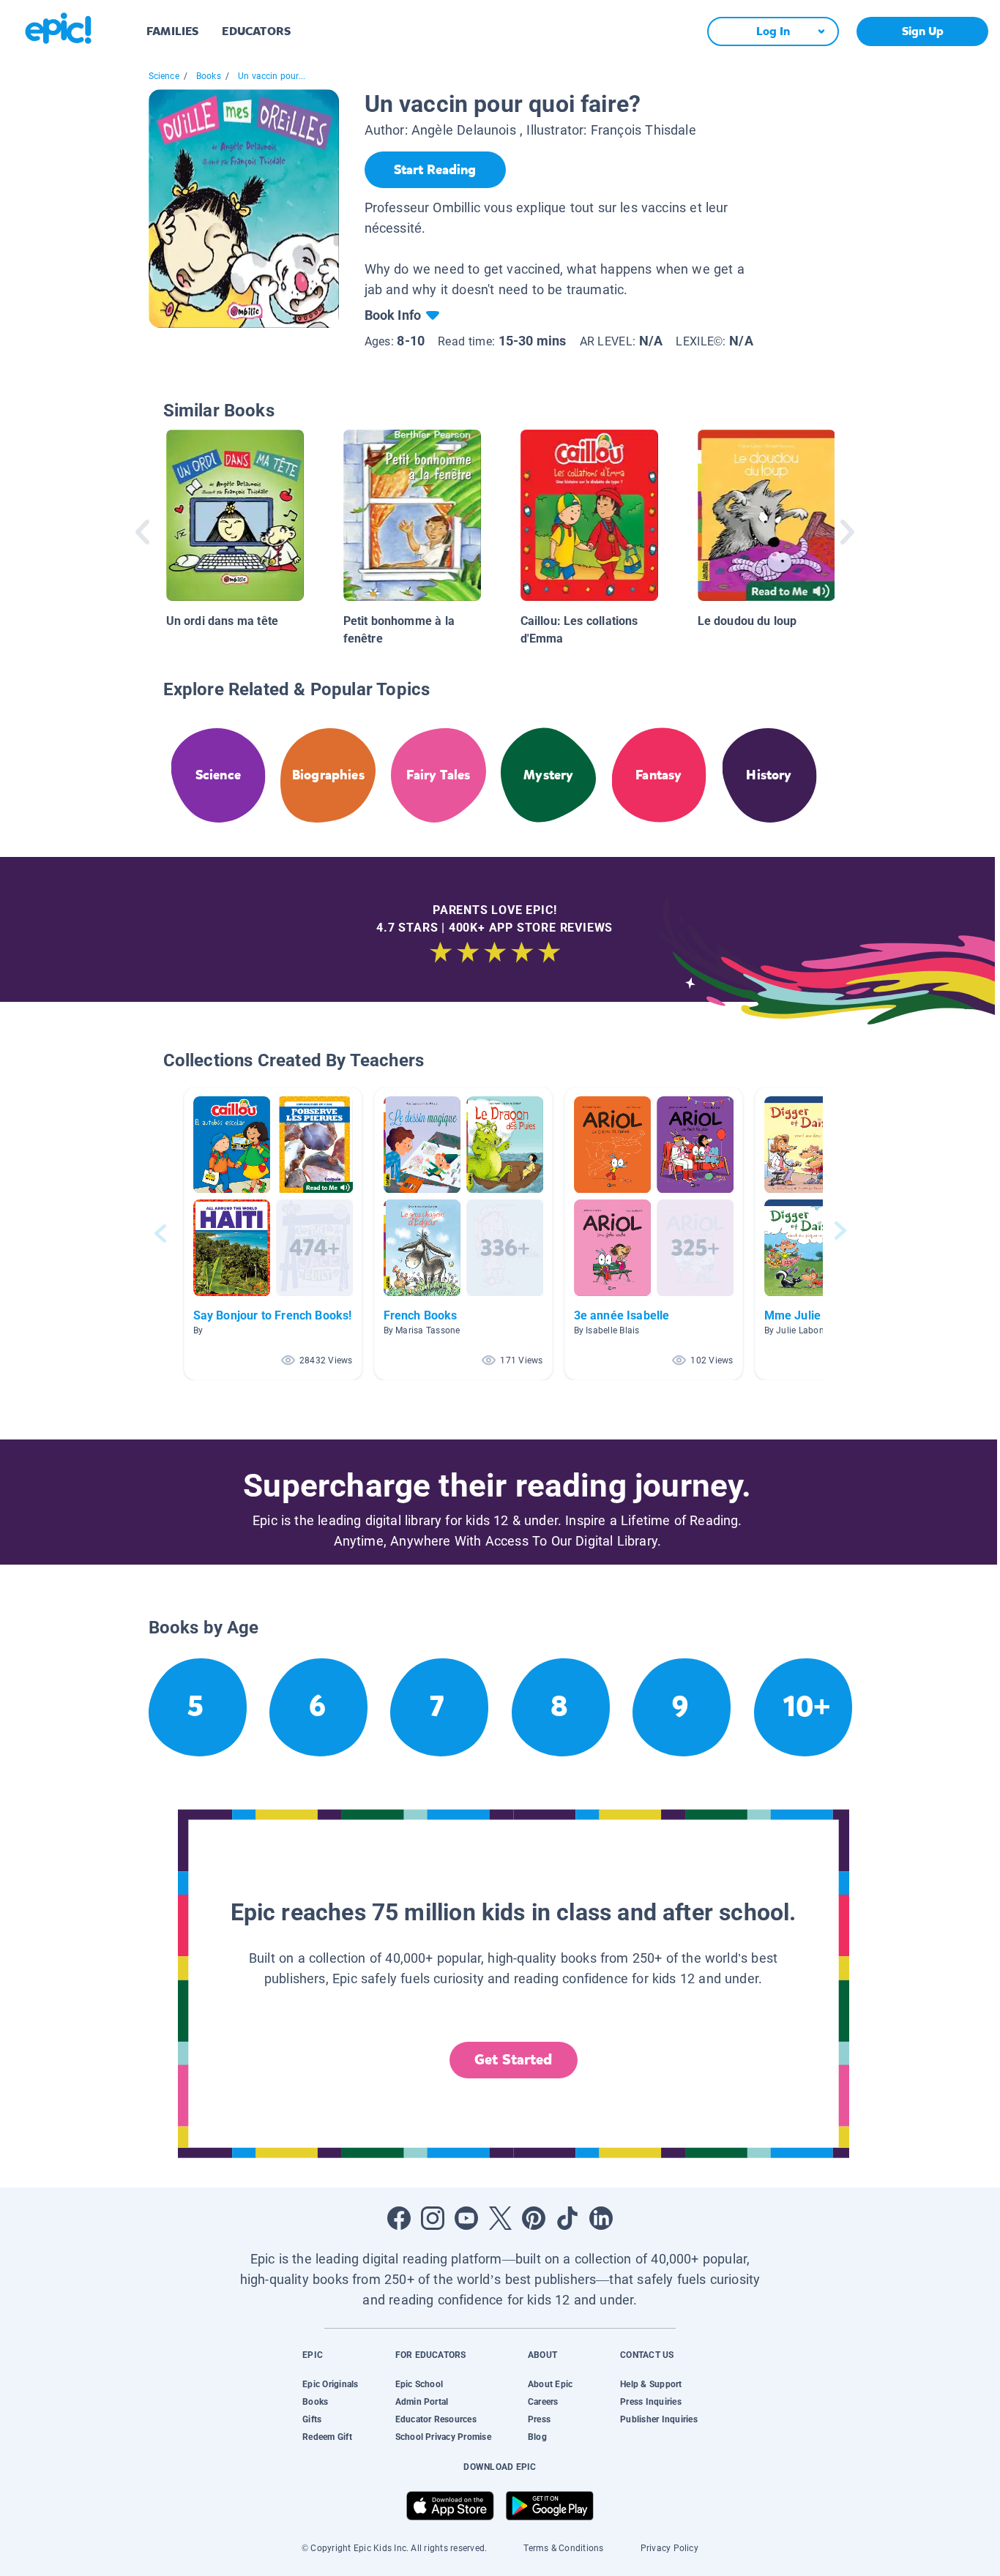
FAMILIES (172, 31)
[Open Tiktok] (567, 2218)
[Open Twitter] (500, 2218)
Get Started (513, 2060)
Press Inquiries (651, 2402)
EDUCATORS (256, 31)
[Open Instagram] (433, 2218)
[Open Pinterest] (534, 2218)
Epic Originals (330, 2384)
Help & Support (651, 2384)
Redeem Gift (327, 2437)
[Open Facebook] (399, 2218)
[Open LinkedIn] (601, 2218)
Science (164, 76)
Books (209, 76)
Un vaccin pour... (272, 76)
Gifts (312, 2419)
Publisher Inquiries (659, 2419)
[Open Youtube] (466, 2218)
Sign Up (923, 31)
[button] (273, 1233)
